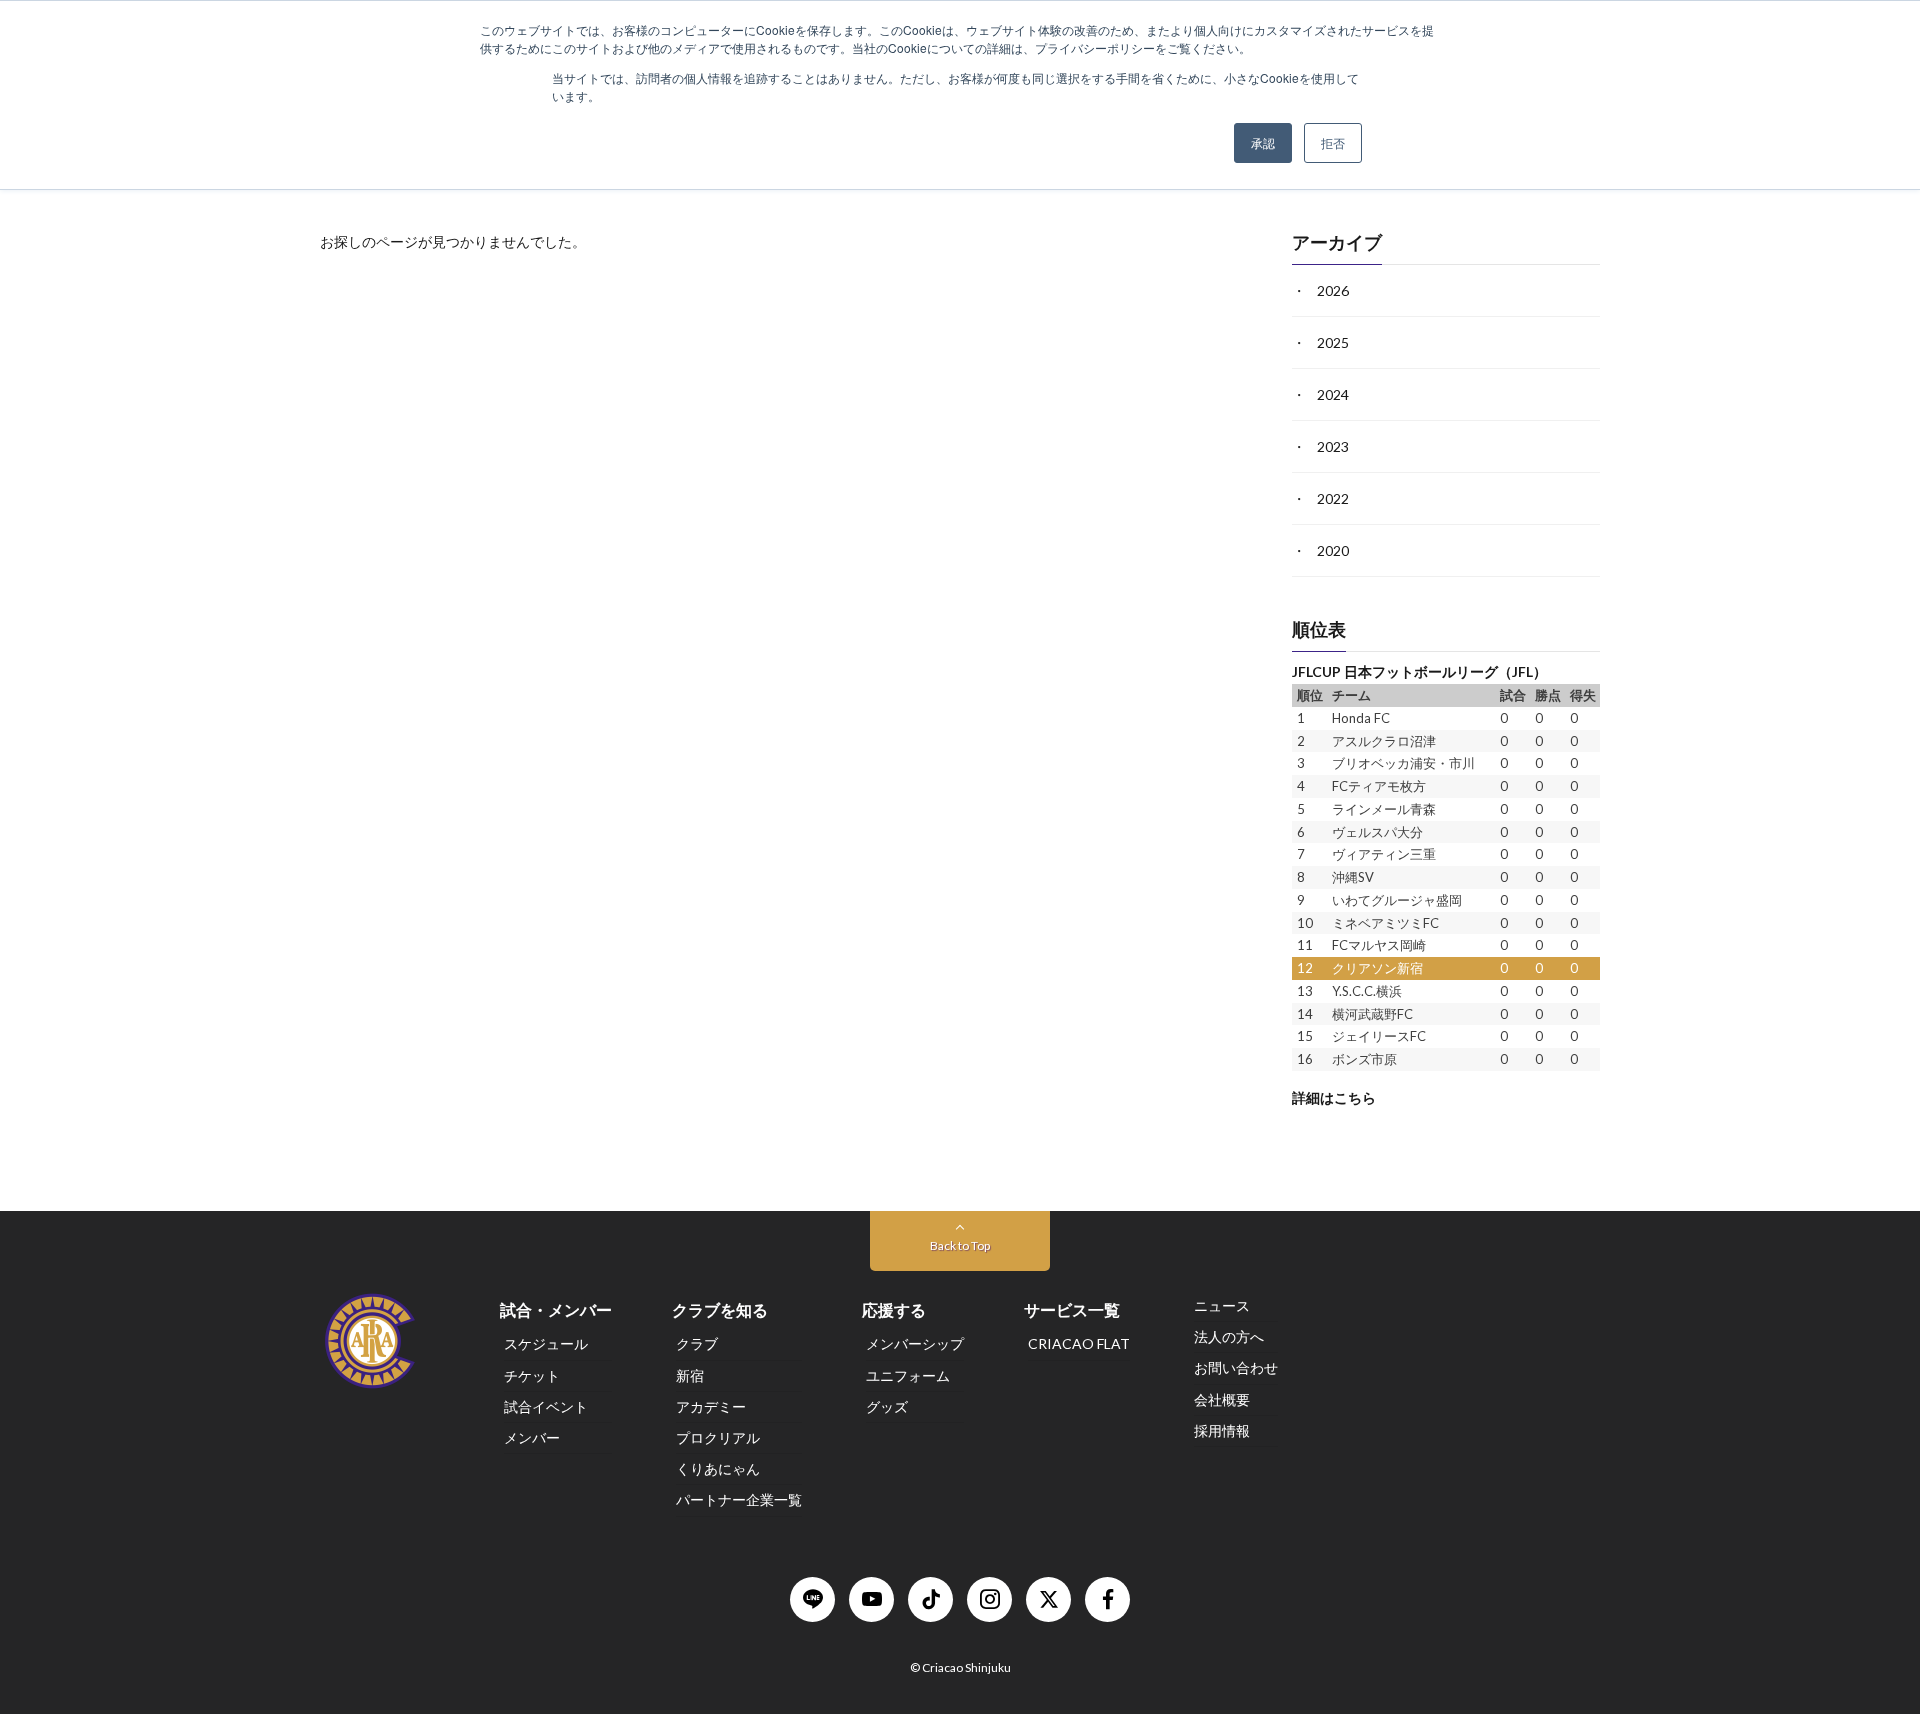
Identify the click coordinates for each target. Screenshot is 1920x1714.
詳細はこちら (1334, 1096)
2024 (1333, 394)
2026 (1333, 290)
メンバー (532, 1437)
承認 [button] (1263, 142)
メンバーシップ (915, 1344)
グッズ (887, 1406)
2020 (1333, 550)
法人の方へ (1229, 1336)
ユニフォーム (908, 1375)
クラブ (697, 1344)
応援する (894, 1309)
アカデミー (711, 1406)
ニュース (1222, 1305)
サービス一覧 (1072, 1309)
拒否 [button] (1333, 142)
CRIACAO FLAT (1079, 1344)
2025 (1333, 342)
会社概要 (1222, 1399)
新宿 (690, 1375)
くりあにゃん (718, 1468)
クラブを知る (720, 1309)
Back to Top (960, 1245)
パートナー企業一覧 (739, 1500)
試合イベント (546, 1406)
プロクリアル (718, 1437)
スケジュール (546, 1344)
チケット (532, 1375)
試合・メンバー (556, 1309)
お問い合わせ (1236, 1368)
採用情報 (1222, 1430)
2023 (1333, 446)
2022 (1333, 498)
